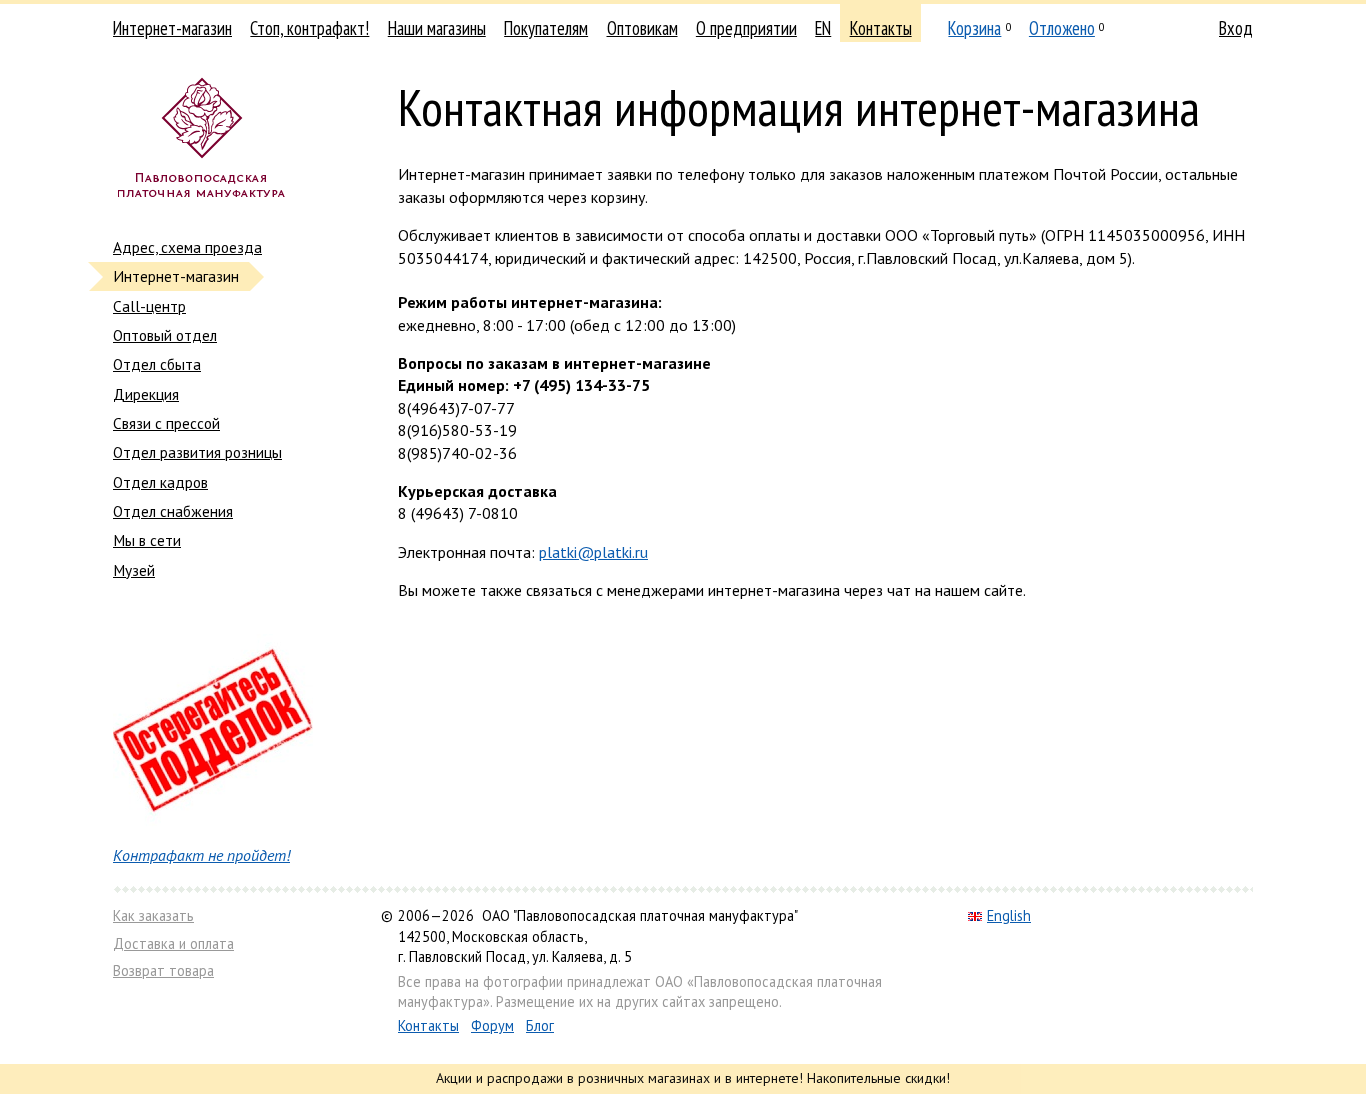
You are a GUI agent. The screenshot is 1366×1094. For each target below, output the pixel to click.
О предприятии (746, 28)
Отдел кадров (160, 482)
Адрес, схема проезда (187, 247)
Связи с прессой (166, 423)
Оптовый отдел (165, 335)
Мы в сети (147, 540)
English (1009, 915)
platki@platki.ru (593, 552)
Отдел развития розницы (197, 452)
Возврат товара (163, 970)
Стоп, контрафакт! (309, 28)
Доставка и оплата (173, 943)
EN (823, 28)
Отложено (1062, 28)
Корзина (974, 28)
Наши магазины (437, 28)
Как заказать (153, 915)
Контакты (881, 28)
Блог (540, 1025)
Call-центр (149, 306)
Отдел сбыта (157, 364)
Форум (492, 1025)
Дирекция (146, 394)
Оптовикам (642, 28)
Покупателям (546, 28)
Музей (134, 570)
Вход (1236, 28)
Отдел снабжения (173, 511)
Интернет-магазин (172, 28)
